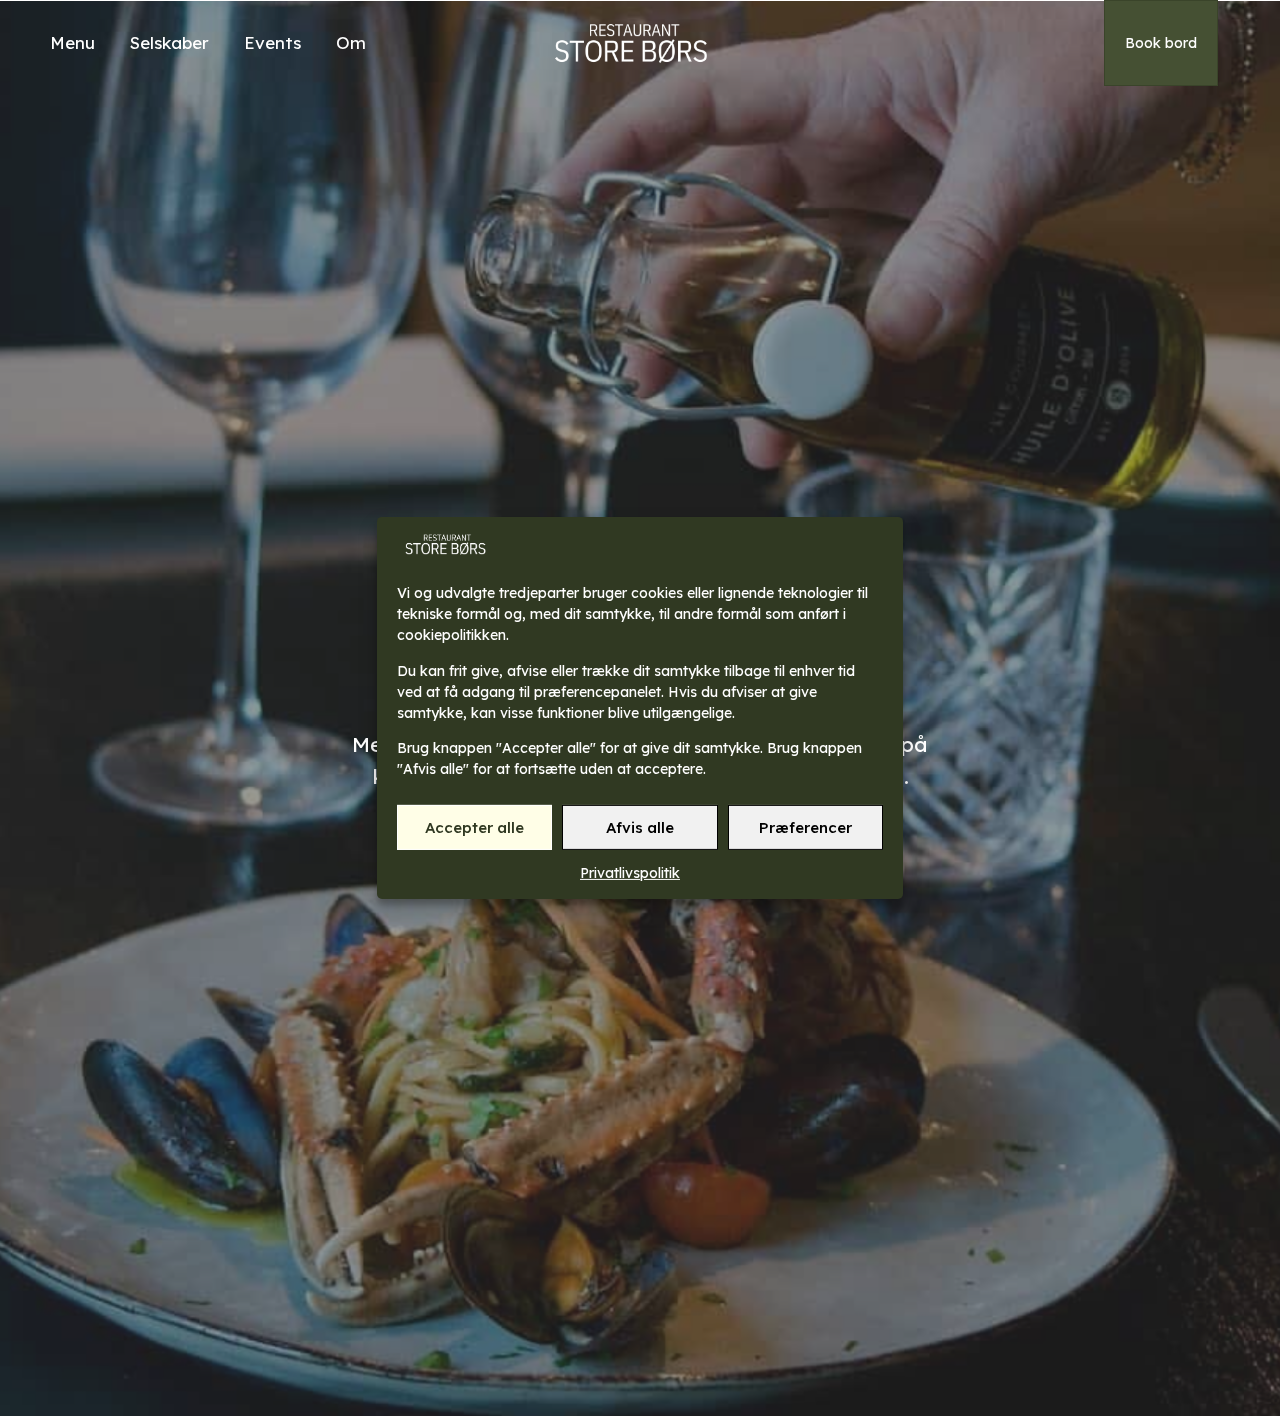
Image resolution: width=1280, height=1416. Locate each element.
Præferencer (805, 827)
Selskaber (169, 42)
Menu (72, 42)
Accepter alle (474, 827)
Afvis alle (640, 827)
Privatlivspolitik (630, 873)
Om (351, 42)
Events (272, 42)
